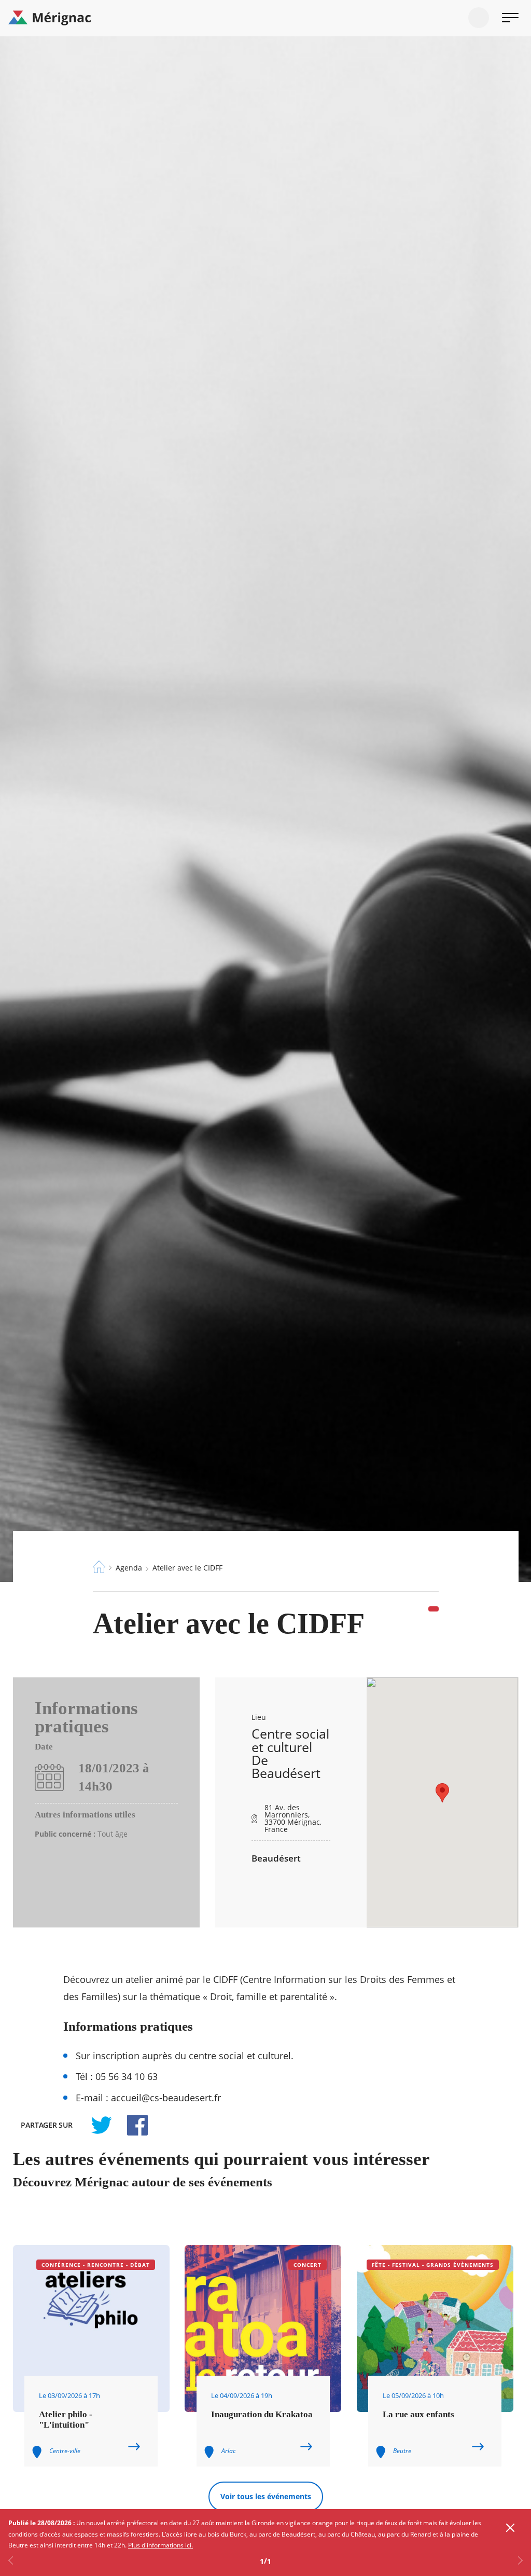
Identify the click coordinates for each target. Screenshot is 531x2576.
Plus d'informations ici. (160, 2545)
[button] (442, 1793)
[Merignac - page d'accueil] (265, 18)
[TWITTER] (101, 2125)
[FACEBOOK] (132, 2125)
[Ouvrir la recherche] (479, 18)
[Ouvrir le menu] (510, 18)
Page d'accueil (99, 1567)
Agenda (129, 1568)
